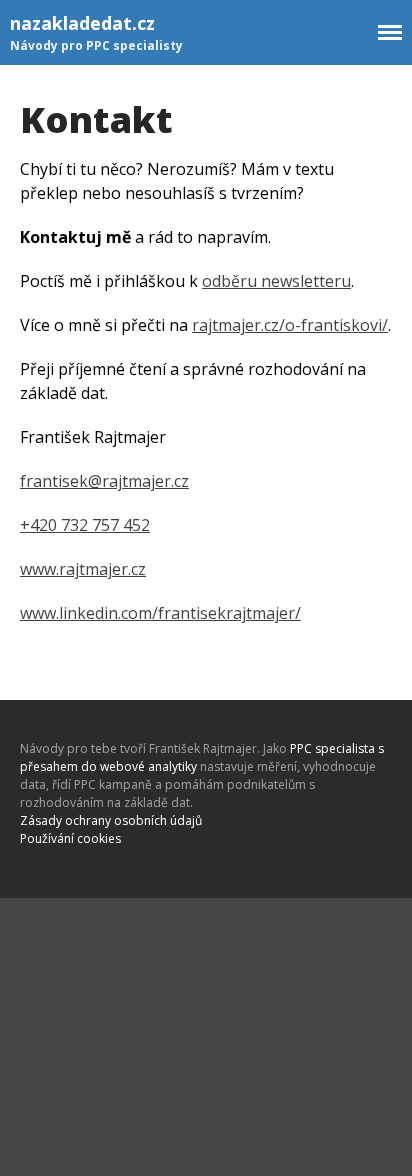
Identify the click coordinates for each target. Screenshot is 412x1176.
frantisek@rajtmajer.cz (104, 481)
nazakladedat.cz (82, 23)
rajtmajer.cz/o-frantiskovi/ (290, 325)
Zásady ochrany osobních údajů (111, 820)
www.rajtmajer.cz (83, 569)
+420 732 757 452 (85, 525)
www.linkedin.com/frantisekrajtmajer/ (160, 613)
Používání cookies (70, 838)
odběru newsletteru (276, 281)
